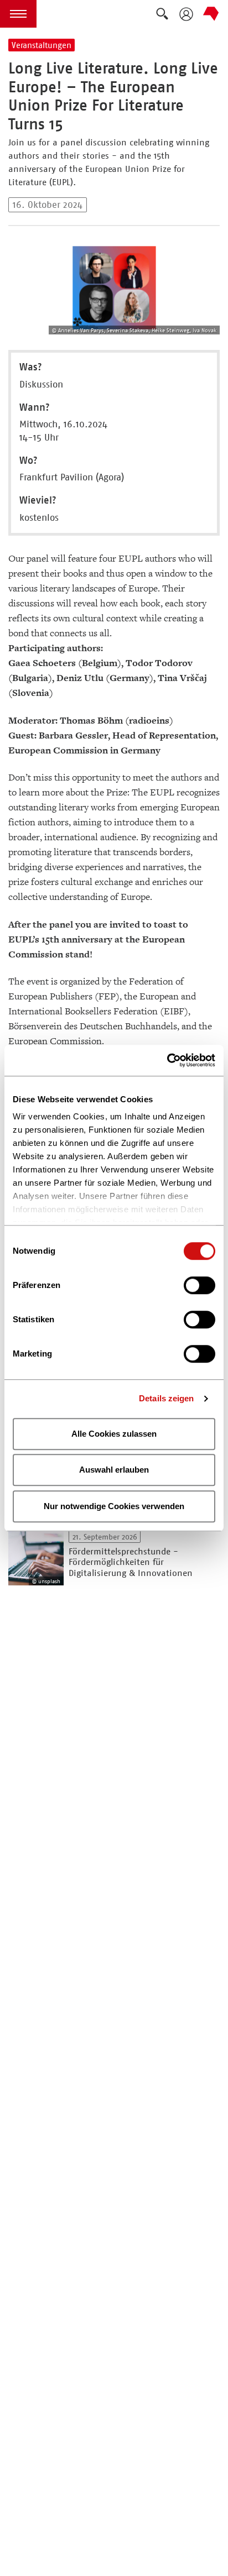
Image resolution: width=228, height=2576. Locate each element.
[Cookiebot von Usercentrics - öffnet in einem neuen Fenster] (167, 1060)
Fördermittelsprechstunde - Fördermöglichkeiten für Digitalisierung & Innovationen (131, 1562)
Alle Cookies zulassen (114, 1434)
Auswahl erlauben (114, 1470)
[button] (18, 14)
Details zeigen (166, 1398)
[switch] (199, 1285)
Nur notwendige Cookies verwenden (114, 1506)
